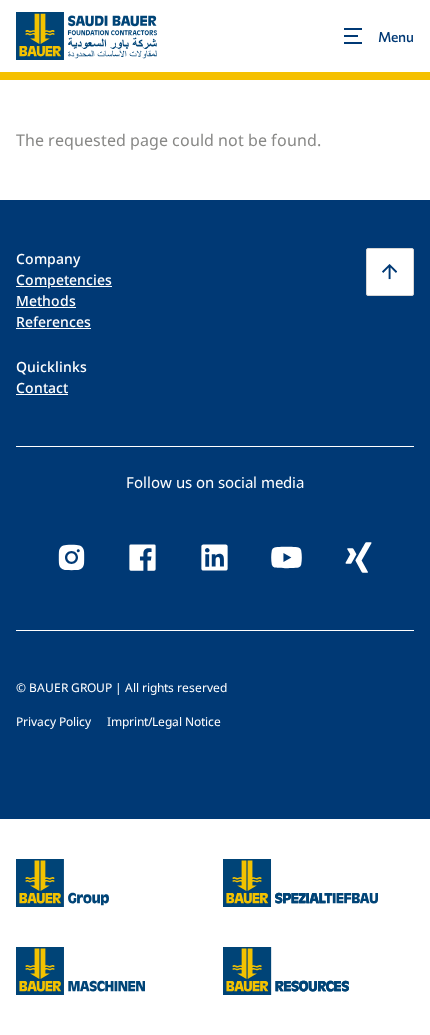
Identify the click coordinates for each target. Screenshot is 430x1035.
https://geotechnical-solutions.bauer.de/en (300, 883)
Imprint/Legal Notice (164, 721)
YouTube (287, 558)
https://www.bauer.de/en (62, 871)
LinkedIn (215, 558)
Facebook (143, 558)
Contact (42, 387)
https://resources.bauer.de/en (286, 959)
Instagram (71, 558)
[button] (390, 272)
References (53, 321)
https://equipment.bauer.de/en (80, 959)
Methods (46, 300)
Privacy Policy (53, 721)
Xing (359, 558)
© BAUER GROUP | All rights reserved (121, 687)
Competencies (64, 279)
